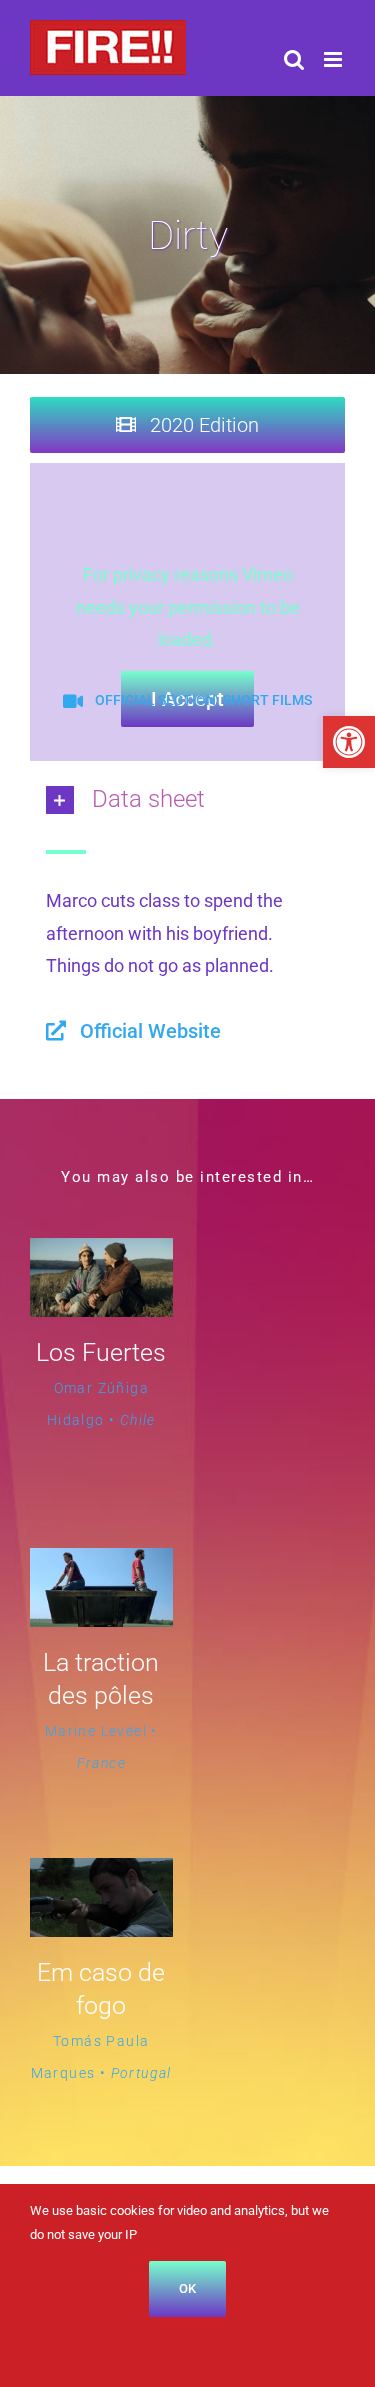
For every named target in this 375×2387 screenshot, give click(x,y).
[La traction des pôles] (101, 1563)
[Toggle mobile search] (294, 59)
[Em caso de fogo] (101, 1873)
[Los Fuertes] (101, 1253)
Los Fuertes (101, 1352)
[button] (349, 742)
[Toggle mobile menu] (334, 59)
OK (187, 2288)
